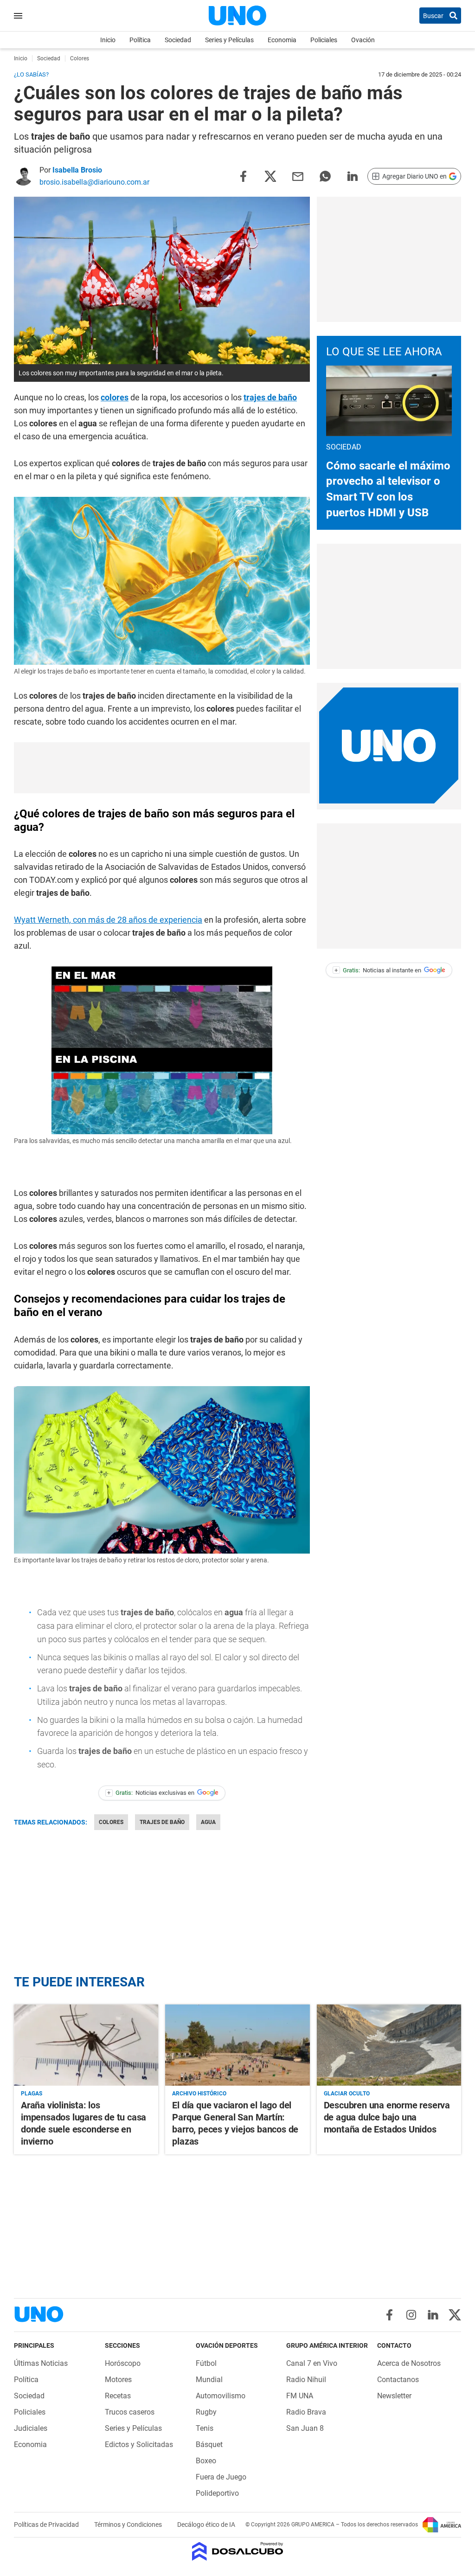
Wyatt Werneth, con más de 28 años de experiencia (108, 920)
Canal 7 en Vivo (312, 2363)
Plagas (32, 2094)
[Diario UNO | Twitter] (455, 2315)
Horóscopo (123, 2363)
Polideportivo (217, 2493)
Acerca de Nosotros (409, 2363)
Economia (282, 40)
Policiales (324, 40)
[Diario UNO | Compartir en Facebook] (243, 176)
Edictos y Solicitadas (139, 2444)
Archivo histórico (199, 2094)
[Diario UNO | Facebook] (389, 2315)
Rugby (206, 2412)
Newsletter (394, 2396)
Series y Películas (229, 40)
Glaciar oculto (347, 2094)
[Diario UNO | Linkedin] (433, 2315)
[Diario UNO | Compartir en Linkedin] (353, 176)
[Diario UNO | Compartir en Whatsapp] (325, 176)
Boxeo (206, 2461)
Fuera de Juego (221, 2477)
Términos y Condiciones (129, 2525)
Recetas (118, 2396)
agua (208, 1822)
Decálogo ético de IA (206, 2525)
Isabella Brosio (77, 170)
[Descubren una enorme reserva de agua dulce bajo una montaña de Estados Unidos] (389, 2045)
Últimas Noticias (41, 2363)
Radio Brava (306, 2412)
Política (140, 40)
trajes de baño (270, 397)
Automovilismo (221, 2396)
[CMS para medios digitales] (238, 2552)
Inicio (108, 40)
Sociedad (178, 40)
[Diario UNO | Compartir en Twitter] (270, 176)
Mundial (209, 2380)
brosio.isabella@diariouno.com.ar (94, 182)
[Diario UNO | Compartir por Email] (298, 176)
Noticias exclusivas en (151, 1793)
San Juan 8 (305, 2428)
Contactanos (398, 2380)
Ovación (363, 40)
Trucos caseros (130, 2412)
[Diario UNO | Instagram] (411, 2315)
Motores (118, 2380)
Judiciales (31, 2428)
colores (115, 397)
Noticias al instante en (378, 970)
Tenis (205, 2428)
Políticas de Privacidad (47, 2525)
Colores (111, 1822)
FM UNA (300, 2396)
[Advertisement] (389, 259)
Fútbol (206, 2363)
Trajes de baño (162, 1822)
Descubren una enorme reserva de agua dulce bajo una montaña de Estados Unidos (387, 2117)
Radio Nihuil (306, 2380)
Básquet (209, 2444)
